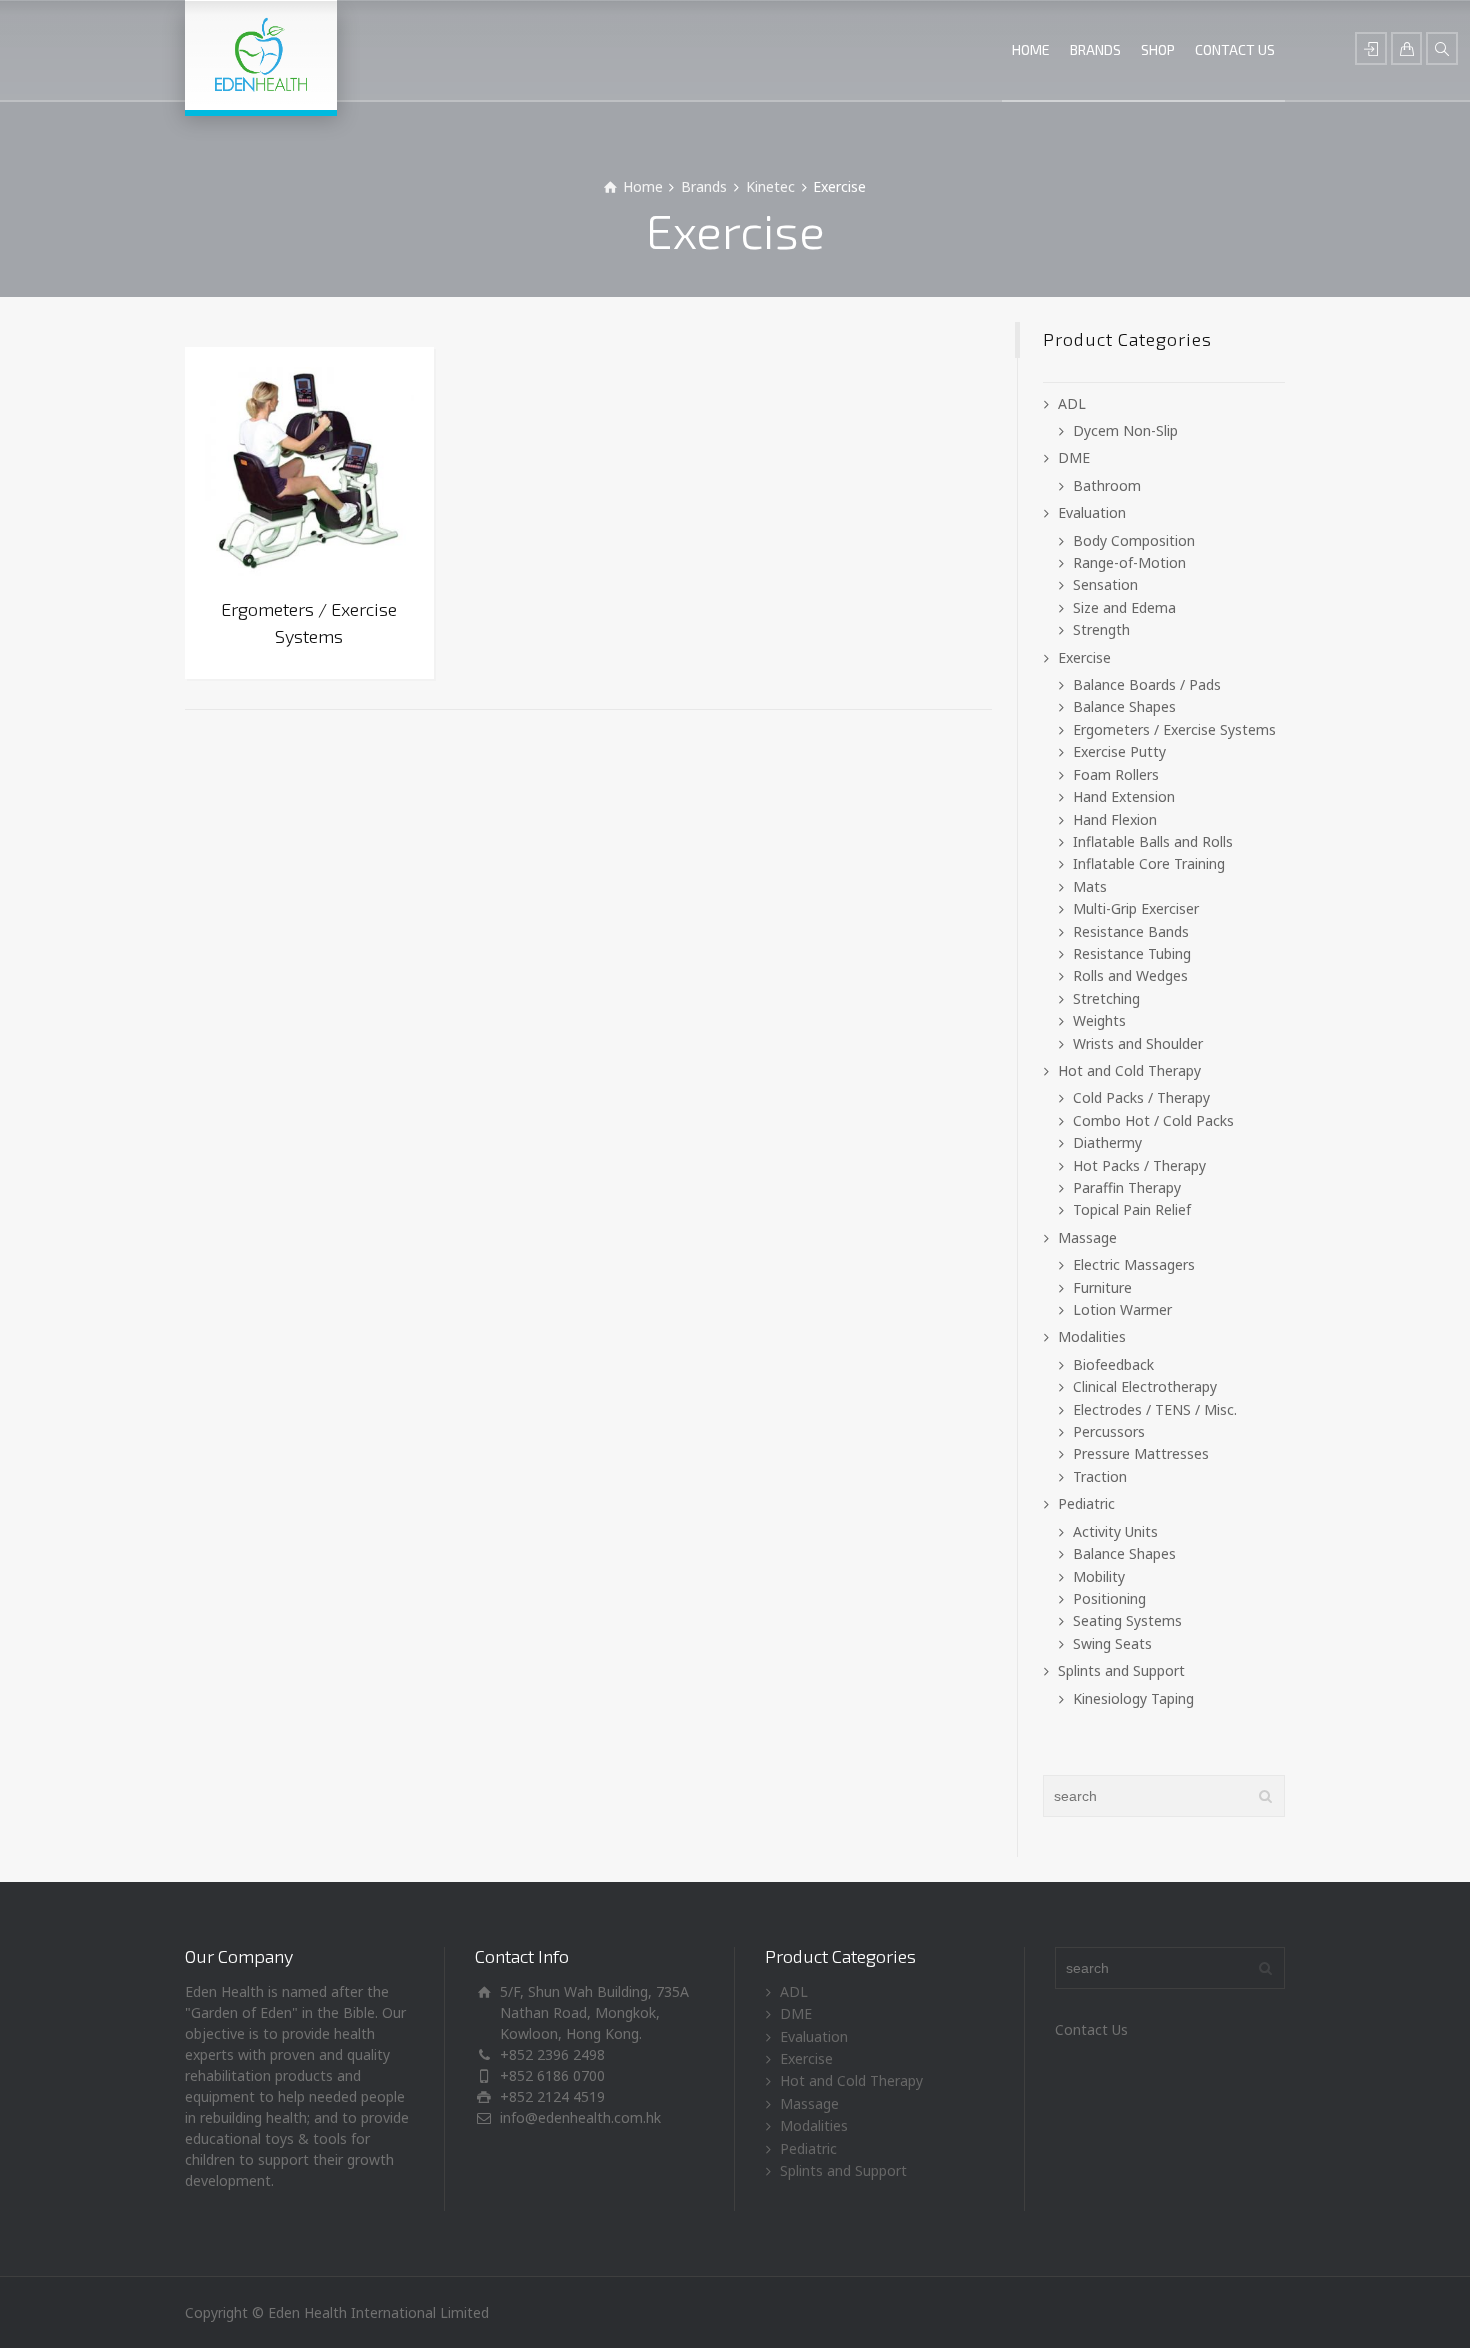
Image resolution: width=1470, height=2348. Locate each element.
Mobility (1099, 1576)
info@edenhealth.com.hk (580, 2117)
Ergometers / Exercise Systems (1174, 729)
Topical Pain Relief (1132, 1209)
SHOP (1158, 49)
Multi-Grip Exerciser (1136, 908)
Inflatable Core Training (1149, 863)
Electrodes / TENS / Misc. (1155, 1409)
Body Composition (1134, 540)
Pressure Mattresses (1141, 1453)
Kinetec (770, 186)
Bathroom (1107, 485)
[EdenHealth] (261, 55)
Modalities (1092, 1336)
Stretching (1106, 998)
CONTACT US (1235, 49)
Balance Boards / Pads (1147, 684)
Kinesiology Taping (1133, 1698)
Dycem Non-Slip (1125, 430)
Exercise (1084, 657)
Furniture (1102, 1287)
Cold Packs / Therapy (1141, 1097)
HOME (1031, 49)
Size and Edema (1124, 607)
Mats (1090, 886)
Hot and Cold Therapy (1129, 1070)
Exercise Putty (1119, 751)
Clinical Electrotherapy (1145, 1386)
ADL (1072, 403)
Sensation (1105, 584)
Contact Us (1091, 2029)
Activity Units (1115, 1531)
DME (1074, 457)
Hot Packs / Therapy (1139, 1165)
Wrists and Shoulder (1138, 1043)
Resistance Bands (1131, 931)
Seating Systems (1127, 1620)
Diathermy (1107, 1142)
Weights (1099, 1020)
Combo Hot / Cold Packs (1153, 1120)
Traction (1100, 1476)
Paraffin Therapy (1127, 1187)
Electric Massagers (1134, 1264)
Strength (1101, 629)
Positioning (1109, 1598)
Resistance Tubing (1132, 953)
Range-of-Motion (1129, 562)
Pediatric (1086, 1503)
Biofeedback (1113, 1364)
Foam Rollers (1116, 774)
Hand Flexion (1115, 819)
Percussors (1109, 1431)
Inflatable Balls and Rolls (1153, 841)
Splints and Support (1121, 1670)
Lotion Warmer (1122, 1309)
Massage (1087, 1237)
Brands (704, 186)
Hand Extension (1124, 796)
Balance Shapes (1124, 706)
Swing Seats (1112, 1643)
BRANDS (1095, 49)
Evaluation (1092, 512)
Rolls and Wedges (1130, 975)
